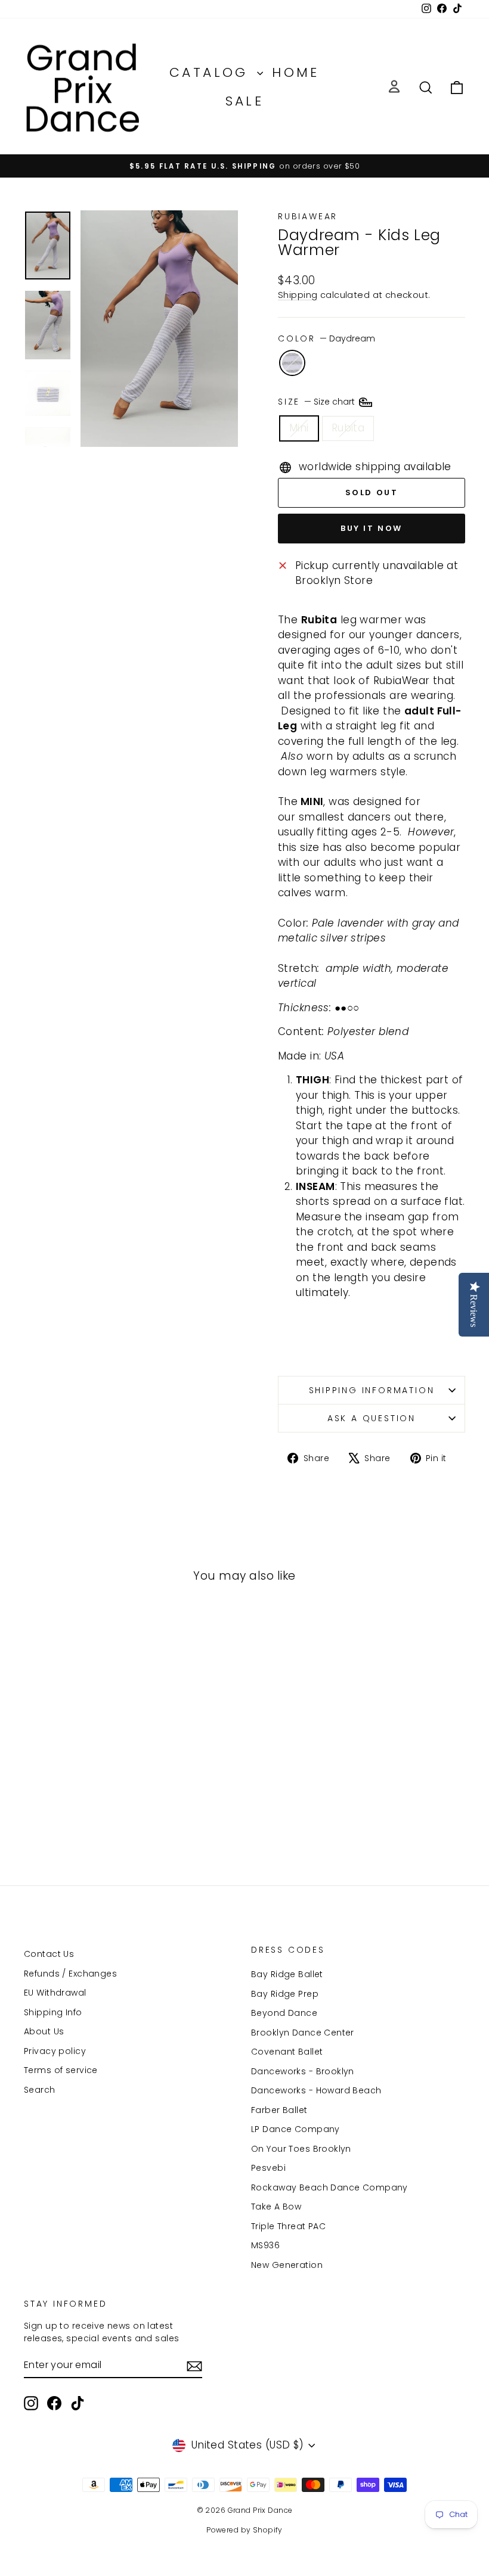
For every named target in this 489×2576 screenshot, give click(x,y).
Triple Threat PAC (288, 2226)
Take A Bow (276, 2207)
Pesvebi (268, 2168)
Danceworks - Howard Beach (316, 2090)
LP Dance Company (295, 2129)
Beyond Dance (284, 2013)
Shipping (298, 295)
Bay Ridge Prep (285, 1994)
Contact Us (49, 1954)
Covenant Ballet (287, 2052)
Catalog (212, 72)
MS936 (265, 2245)
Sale (245, 101)
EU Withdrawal (55, 1993)
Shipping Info (53, 2012)
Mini (299, 428)
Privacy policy (55, 2051)
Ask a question (372, 1418)
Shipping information (372, 1390)
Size (318, 402)
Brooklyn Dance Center (303, 2033)
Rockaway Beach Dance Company (329, 2187)
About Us (44, 2031)
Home (296, 72)
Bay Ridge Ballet (287, 1974)
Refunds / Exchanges (70, 1974)
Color (326, 338)
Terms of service (61, 2070)
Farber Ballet (279, 2110)
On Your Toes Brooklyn (301, 2149)
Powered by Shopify (244, 2530)
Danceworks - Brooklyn (303, 2071)
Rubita (348, 428)
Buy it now (372, 528)
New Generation (287, 2265)
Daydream (292, 363)
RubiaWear (308, 216)
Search (40, 2090)
